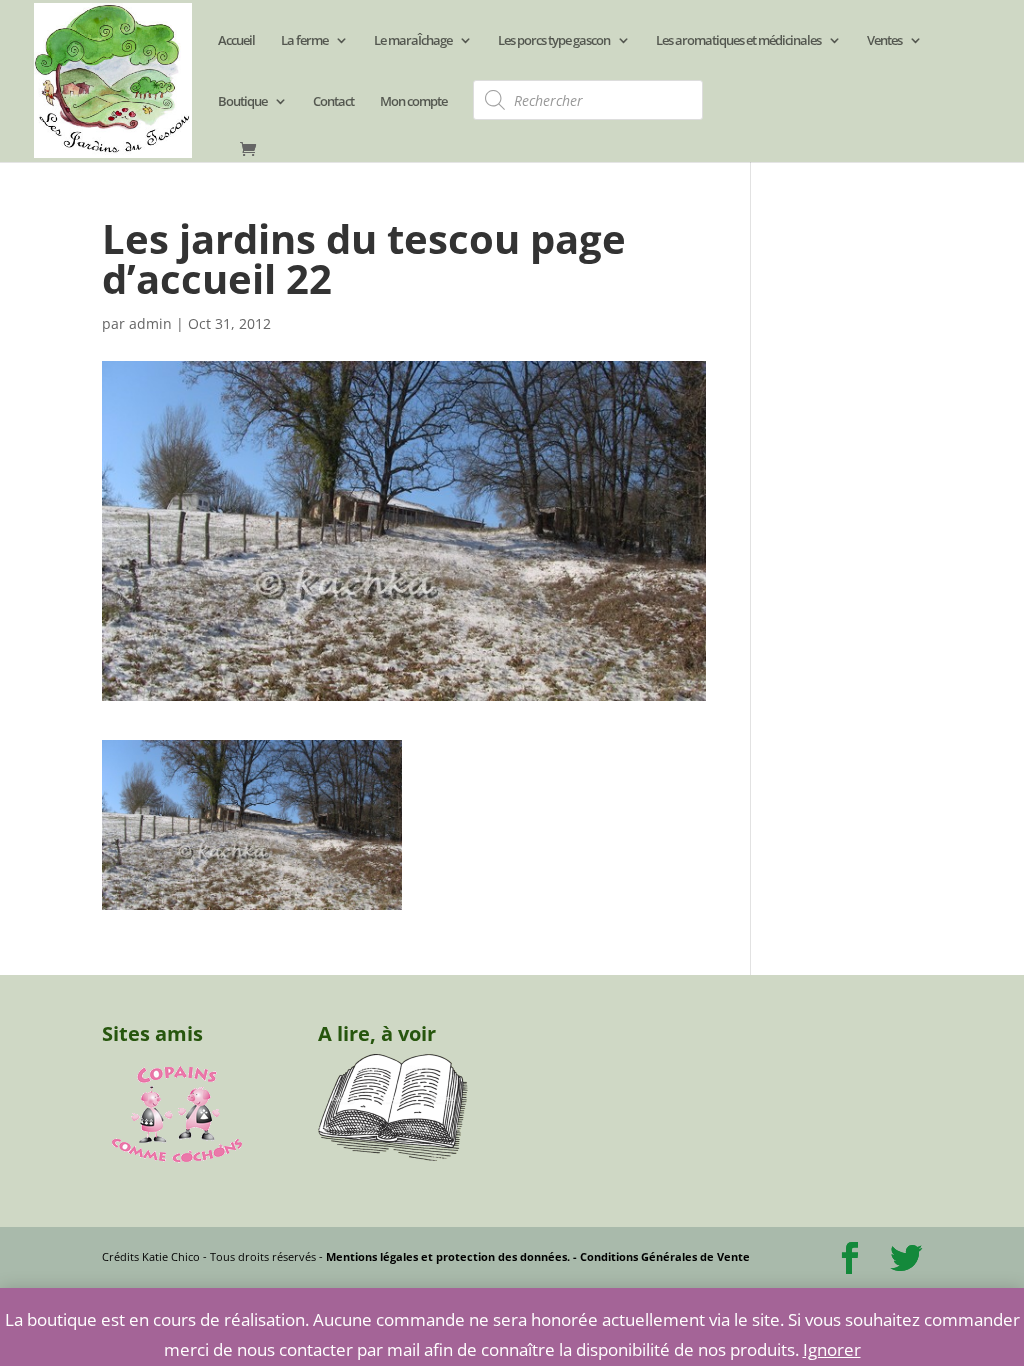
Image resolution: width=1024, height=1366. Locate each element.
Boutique (242, 102)
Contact (333, 102)
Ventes (884, 41)
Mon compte (413, 102)
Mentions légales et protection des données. (448, 1256)
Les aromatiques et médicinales (738, 41)
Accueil (236, 41)
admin (150, 323)
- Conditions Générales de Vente (660, 1256)
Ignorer (832, 1349)
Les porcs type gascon (554, 41)
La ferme (304, 41)
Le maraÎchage (413, 41)
